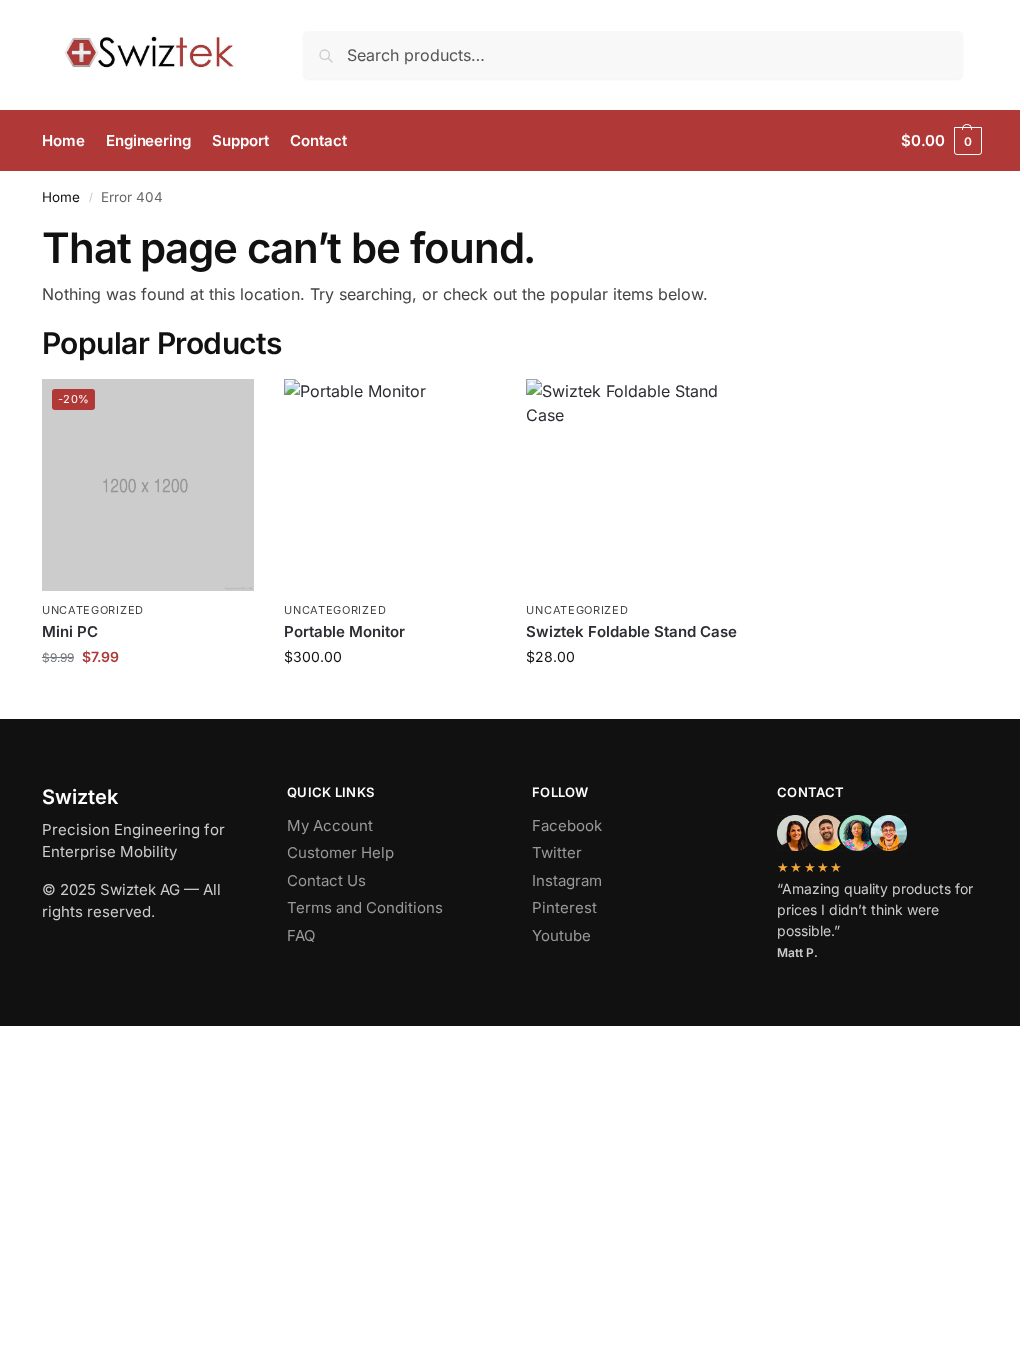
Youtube (561, 935)
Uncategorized (93, 610)
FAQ (301, 935)
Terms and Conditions (365, 907)
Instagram (567, 880)
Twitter (557, 852)
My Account (330, 825)
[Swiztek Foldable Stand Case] (632, 485)
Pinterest (564, 907)
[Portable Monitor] (390, 485)
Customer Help (340, 852)
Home (61, 197)
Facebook (567, 825)
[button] (941, 141)
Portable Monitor (344, 631)
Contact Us (326, 880)
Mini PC (70, 631)
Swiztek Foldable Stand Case (631, 631)
